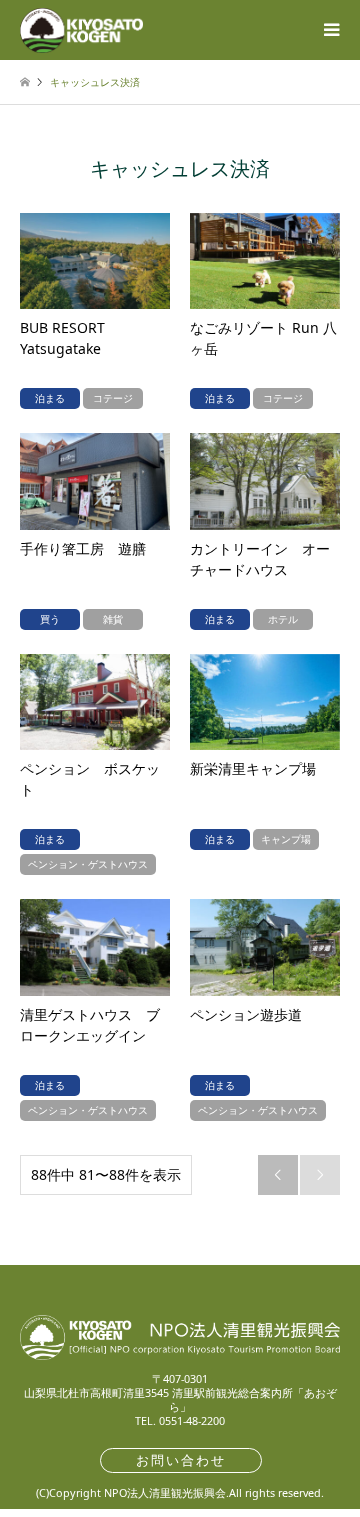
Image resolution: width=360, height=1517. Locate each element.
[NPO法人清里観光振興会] (81, 29)
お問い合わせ (181, 1460)
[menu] (330, 30)
